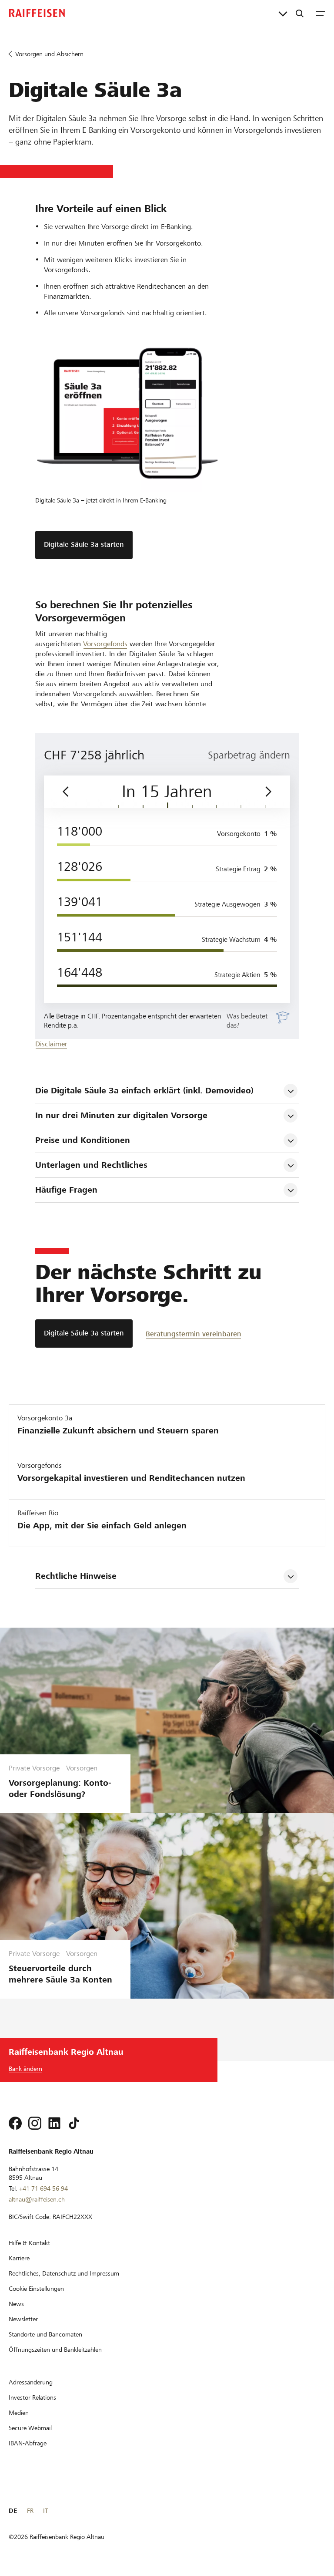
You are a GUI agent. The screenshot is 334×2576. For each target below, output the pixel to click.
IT (45, 2511)
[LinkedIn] (54, 2123)
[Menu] (321, 13)
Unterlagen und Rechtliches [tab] (91, 1165)
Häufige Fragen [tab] (66, 1190)
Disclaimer (51, 1044)
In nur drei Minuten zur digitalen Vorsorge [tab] (121, 1115)
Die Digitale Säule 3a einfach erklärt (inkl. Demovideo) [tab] (144, 1091)
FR (30, 2511)
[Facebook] (15, 2123)
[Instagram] (35, 2123)
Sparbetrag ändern (249, 755)
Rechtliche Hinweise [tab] (76, 1576)
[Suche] (300, 13)
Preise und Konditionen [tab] (83, 1140)
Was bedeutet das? (247, 1021)
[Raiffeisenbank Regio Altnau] (37, 13)
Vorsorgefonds (105, 644)
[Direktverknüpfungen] (283, 13)
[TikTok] (74, 2123)
